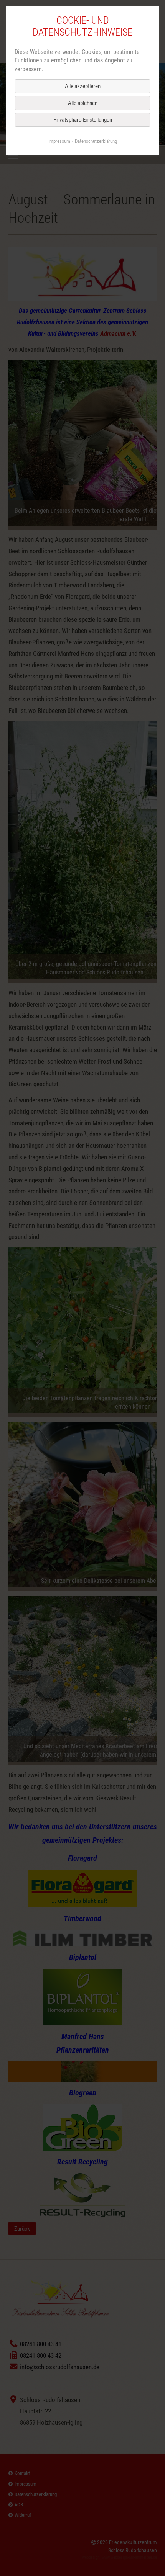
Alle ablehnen (83, 103)
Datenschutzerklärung (96, 141)
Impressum (59, 141)
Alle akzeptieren (83, 86)
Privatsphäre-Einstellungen (83, 120)
